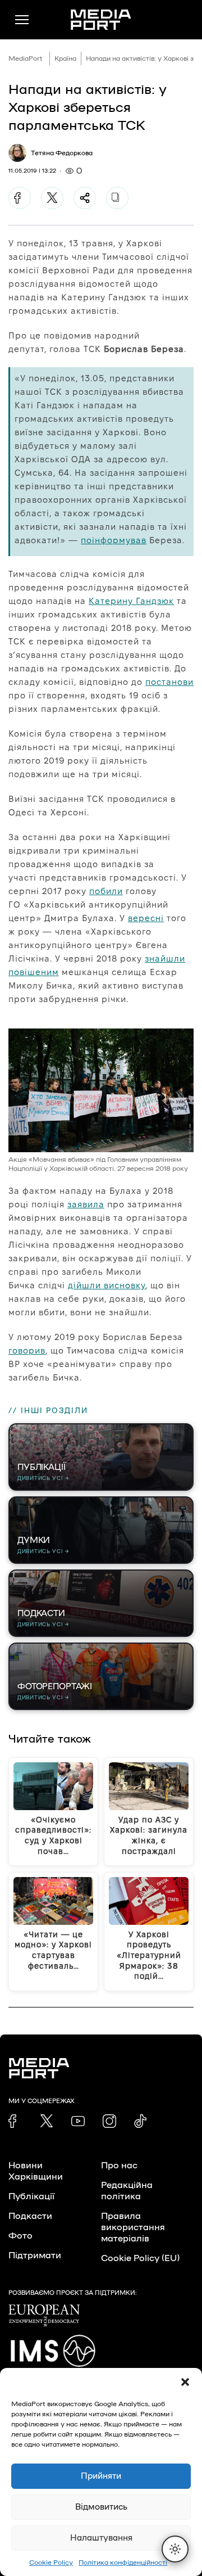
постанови (169, 682)
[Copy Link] (117, 198)
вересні (146, 918)
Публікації (31, 2196)
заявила (86, 1204)
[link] (15, 2121)
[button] (185, 2382)
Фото (20, 2236)
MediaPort (26, 58)
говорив (27, 1350)
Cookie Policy (51, 2563)
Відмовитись (101, 2507)
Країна (65, 58)
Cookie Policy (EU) (140, 2258)
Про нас (119, 2166)
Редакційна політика (127, 2191)
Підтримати (35, 2255)
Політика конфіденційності (123, 2563)
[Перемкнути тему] (175, 2549)
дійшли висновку (107, 1285)
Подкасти (30, 2216)
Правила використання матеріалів (133, 2227)
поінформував (114, 540)
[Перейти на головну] (101, 20)
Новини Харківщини (36, 2171)
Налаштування (101, 2538)
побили (106, 891)
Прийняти (101, 2476)
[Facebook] (20, 198)
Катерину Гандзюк (131, 601)
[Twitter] (52, 198)
